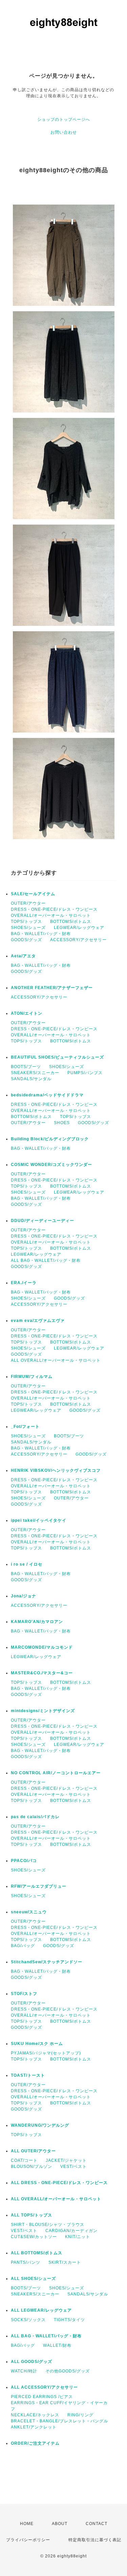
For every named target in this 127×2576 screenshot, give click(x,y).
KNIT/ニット (78, 2237)
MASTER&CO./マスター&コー (42, 1673)
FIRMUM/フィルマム (32, 1377)
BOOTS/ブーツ (26, 1067)
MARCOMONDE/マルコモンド (42, 1647)
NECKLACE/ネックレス (35, 2415)
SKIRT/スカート (65, 2262)
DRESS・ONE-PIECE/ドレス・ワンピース (54, 909)
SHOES (62, 1123)
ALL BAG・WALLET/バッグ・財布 (46, 1260)
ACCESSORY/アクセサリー (78, 940)
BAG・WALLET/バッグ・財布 (41, 934)
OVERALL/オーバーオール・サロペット (51, 915)
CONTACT (97, 2524)
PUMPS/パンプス (85, 1073)
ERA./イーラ (24, 1283)
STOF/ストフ (24, 1994)
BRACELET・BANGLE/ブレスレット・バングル (59, 2421)
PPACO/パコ (24, 1861)
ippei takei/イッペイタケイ (39, 1520)
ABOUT (60, 2524)
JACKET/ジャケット (66, 2160)
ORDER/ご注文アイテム (35, 2443)
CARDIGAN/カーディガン (71, 2231)
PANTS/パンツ (26, 2262)
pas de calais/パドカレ (35, 1817)
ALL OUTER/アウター (33, 2151)
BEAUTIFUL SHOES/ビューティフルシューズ (57, 1057)
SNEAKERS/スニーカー (35, 1073)
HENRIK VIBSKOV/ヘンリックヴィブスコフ (56, 1470)
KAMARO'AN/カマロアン (37, 1622)
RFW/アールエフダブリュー (39, 1886)
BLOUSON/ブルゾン (31, 2167)
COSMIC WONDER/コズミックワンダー (51, 1165)
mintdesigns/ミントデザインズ (43, 1711)
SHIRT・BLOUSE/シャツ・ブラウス (48, 2225)
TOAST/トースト (28, 2075)
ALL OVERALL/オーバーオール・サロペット (56, 1360)
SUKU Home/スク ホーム (37, 2044)
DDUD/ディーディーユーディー (43, 1221)
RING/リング (80, 2415)
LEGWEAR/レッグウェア (79, 928)
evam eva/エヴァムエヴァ (38, 1321)
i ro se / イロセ (27, 1564)
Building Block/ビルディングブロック (50, 1139)
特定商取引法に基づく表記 (95, 2540)
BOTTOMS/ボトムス (71, 922)
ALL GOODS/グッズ (31, 2362)
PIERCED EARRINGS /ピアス (42, 2397)
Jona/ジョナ (24, 1596)
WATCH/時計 (24, 2371)
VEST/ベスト (73, 2167)
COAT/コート (24, 2160)
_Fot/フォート (25, 1427)
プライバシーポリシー (28, 2540)
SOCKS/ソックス (28, 2320)
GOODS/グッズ (26, 940)
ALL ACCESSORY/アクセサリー (44, 2387)
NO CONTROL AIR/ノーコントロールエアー (56, 1773)
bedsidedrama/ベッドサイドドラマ (47, 1095)
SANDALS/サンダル (31, 1079)
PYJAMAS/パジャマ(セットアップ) (46, 2053)
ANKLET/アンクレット (34, 2427)
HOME (27, 2524)
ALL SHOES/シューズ (33, 2279)
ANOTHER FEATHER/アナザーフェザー (52, 988)
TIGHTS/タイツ (69, 2320)
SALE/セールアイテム (33, 894)
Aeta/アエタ (23, 956)
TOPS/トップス (26, 922)
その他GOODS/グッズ (68, 2371)
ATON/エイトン (27, 1013)
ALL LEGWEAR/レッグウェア (41, 2310)
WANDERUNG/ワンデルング (40, 2125)
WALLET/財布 (57, 2345)
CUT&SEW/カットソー (34, 2237)
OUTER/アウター (28, 903)
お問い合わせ (64, 132)
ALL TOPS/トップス (31, 2215)
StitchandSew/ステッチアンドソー (47, 1962)
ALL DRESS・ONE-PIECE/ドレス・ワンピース (59, 2183)
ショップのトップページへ (64, 119)
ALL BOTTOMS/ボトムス (37, 2253)
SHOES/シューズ (28, 928)
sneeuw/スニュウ (29, 1912)
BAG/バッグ (23, 1946)
